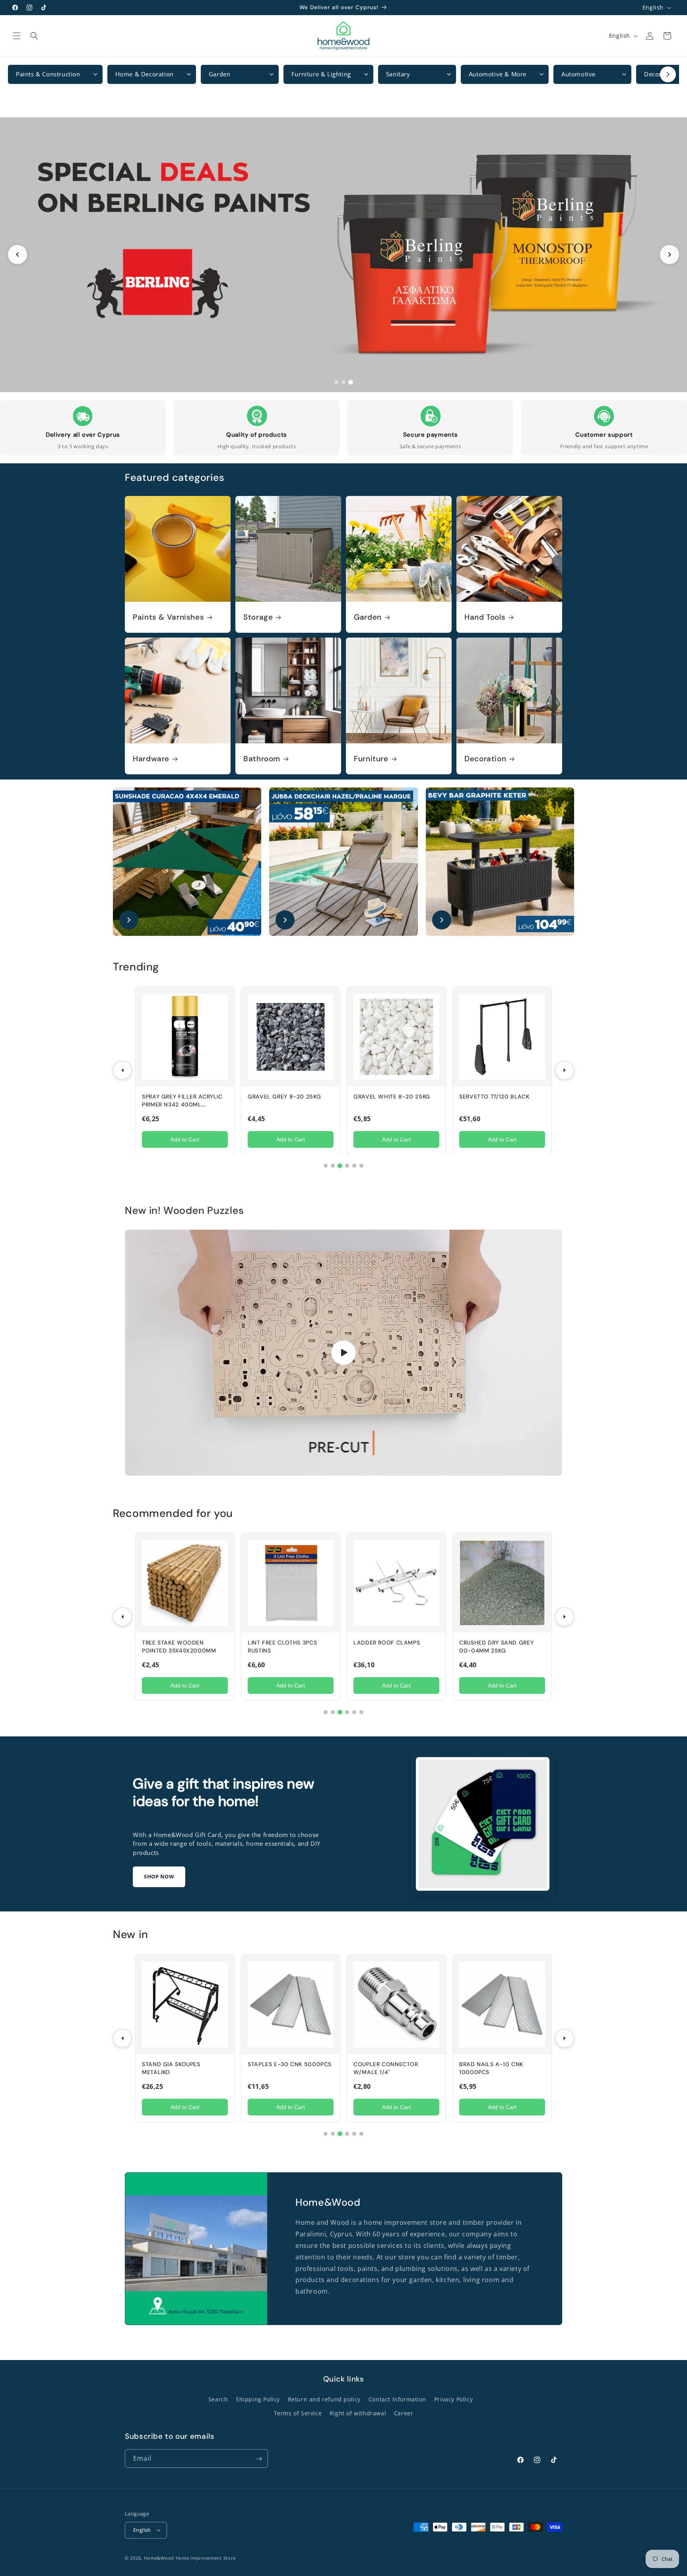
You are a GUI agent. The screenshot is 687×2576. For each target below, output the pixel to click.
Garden (368, 617)
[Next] (565, 1070)
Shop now (159, 1876)
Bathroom (262, 759)
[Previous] (122, 1070)
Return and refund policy (324, 2399)
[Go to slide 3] (351, 382)
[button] (17, 36)
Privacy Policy (453, 2399)
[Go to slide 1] (336, 382)
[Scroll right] (668, 74)
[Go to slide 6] (361, 1166)
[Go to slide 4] (347, 1166)
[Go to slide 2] (343, 382)
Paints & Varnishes (168, 617)
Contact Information (397, 2399)
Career (404, 2413)
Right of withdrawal (358, 2413)
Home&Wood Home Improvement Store (190, 2558)
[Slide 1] (343, 255)
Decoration (485, 759)
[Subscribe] (259, 2459)
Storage (258, 617)
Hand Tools (485, 617)
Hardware (151, 759)
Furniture (371, 759)
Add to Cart (185, 1139)
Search (218, 2399)
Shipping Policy (258, 2399)
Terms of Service (298, 2413)
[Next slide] (670, 255)
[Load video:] (343, 1353)
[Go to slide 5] (354, 1166)
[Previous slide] (17, 255)
